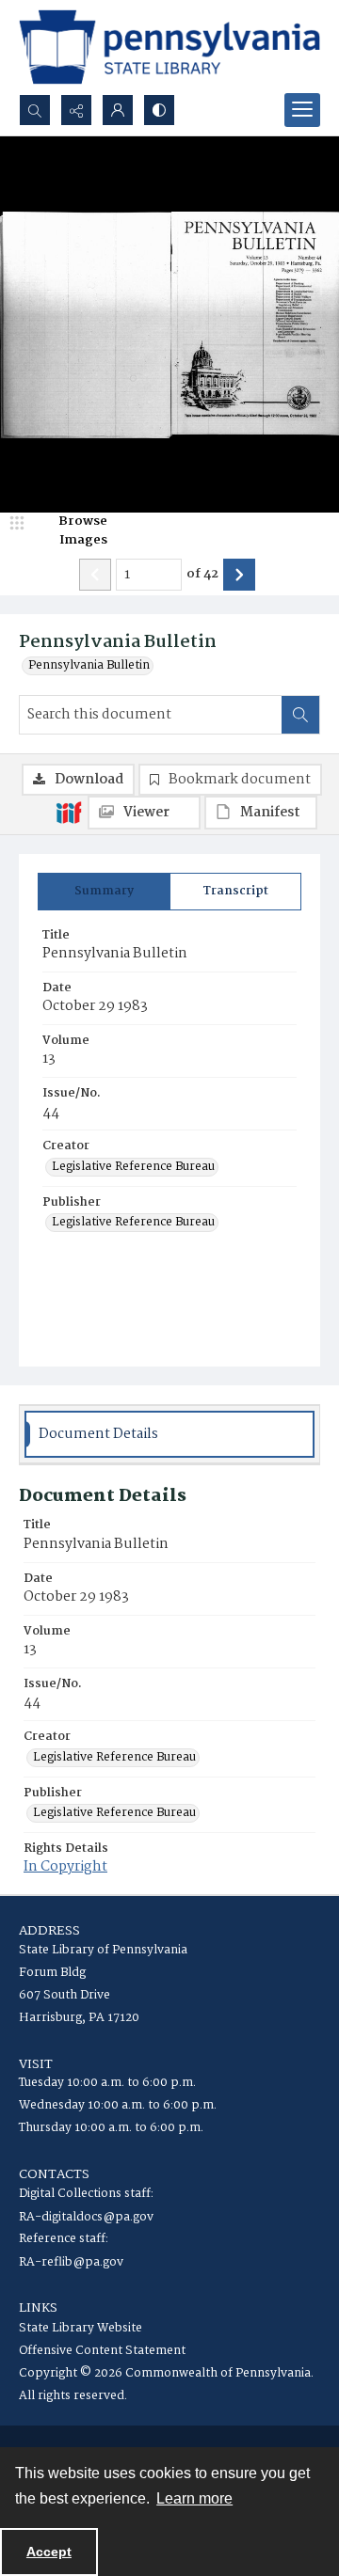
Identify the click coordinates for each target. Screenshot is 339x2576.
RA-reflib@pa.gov (71, 2262)
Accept (49, 2552)
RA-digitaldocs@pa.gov (86, 2217)
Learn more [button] (194, 2498)
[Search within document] (300, 715)
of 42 (202, 575)
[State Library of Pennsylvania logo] (169, 47)
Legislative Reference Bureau (133, 1167)
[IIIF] (69, 812)
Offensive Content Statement (102, 2351)
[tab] (104, 892)
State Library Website (81, 2328)
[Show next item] (239, 575)
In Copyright (65, 1867)
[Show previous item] (95, 575)
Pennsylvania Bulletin (89, 666)
